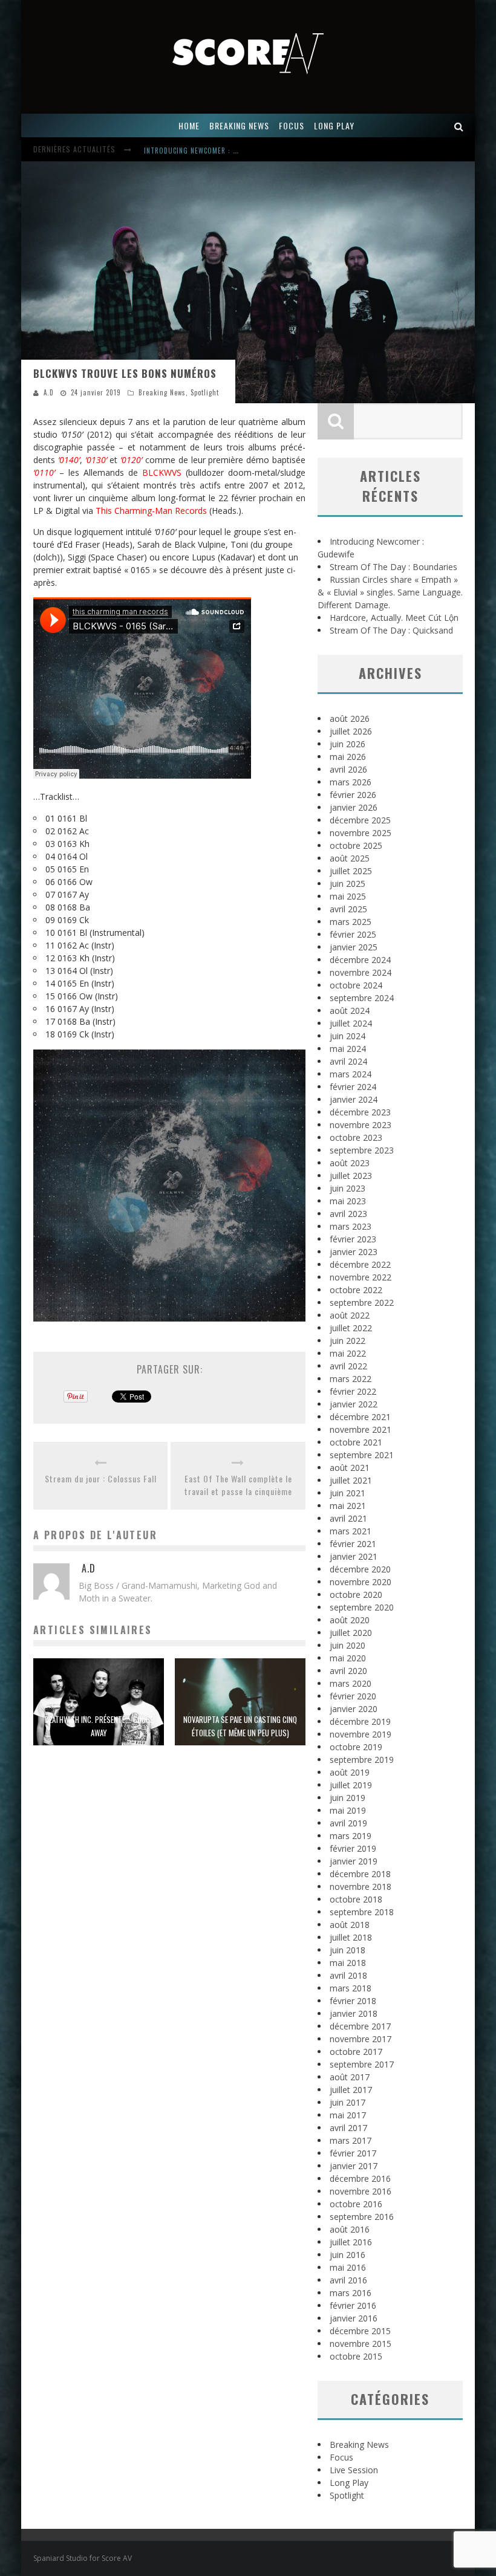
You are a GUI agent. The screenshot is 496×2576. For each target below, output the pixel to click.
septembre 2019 (362, 1760)
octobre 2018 (356, 1899)
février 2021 (353, 1544)
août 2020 (350, 1620)
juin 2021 (348, 1493)
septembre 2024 (362, 998)
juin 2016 (348, 2255)
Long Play (349, 2483)
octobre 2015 (356, 2356)
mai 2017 (348, 2115)
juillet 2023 (351, 1176)
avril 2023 (348, 1214)
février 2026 (353, 795)
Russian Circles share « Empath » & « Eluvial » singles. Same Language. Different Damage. (390, 592)
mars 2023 (351, 1226)
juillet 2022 (351, 1328)
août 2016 (350, 2229)
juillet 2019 (351, 1785)
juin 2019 (348, 1798)
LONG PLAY (334, 125)
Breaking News (162, 392)
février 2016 (353, 2305)
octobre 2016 (356, 2204)
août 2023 (350, 1163)
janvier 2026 (354, 807)
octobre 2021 (356, 1442)
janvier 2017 (354, 2166)
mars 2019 (351, 1836)
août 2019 (350, 1772)
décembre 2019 (360, 1721)
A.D (49, 392)
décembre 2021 (360, 1417)
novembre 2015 (361, 2344)
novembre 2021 (361, 1429)
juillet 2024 (351, 1023)
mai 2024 (348, 1049)
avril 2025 (348, 909)
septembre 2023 (362, 1150)
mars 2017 (351, 2140)
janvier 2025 (354, 947)
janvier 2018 (354, 2013)
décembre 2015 (360, 2331)
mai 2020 (348, 1658)
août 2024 (350, 1011)
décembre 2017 (360, 2026)
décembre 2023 (360, 1112)
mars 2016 (351, 2293)
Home (189, 125)
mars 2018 (351, 1988)
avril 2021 (348, 1518)
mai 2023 (348, 1201)
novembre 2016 (361, 2191)
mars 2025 (351, 922)
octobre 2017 (356, 2052)
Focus (341, 2457)
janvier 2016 (354, 2318)
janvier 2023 (354, 1252)
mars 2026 (351, 782)
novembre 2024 (361, 972)
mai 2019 (348, 1810)
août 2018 (350, 1925)
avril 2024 (348, 1061)
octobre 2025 (356, 845)
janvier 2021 (354, 1556)
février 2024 (353, 1087)
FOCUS (292, 125)
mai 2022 (348, 1353)
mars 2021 (351, 1531)
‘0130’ (96, 460)
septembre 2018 (362, 1912)
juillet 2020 (351, 1633)
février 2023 (353, 1239)
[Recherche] (459, 125)
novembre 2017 (361, 2039)
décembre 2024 (360, 960)
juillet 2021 (351, 1480)
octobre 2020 (356, 1595)
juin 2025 (348, 884)
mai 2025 (348, 896)
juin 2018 (348, 1950)
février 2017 (353, 2153)
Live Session (354, 2470)
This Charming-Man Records (151, 511)
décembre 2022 (360, 1264)
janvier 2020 (354, 1709)
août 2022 (350, 1315)
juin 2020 (348, 1645)
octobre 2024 (356, 985)
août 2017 (350, 2077)
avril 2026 (348, 769)
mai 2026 (348, 757)
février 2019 (353, 1848)
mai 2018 (348, 1963)
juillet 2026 (351, 731)
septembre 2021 (362, 1455)
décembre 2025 (360, 820)
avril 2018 (348, 1975)
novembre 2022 (361, 1277)
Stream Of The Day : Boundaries (393, 567)
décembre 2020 (360, 1569)
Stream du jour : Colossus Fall (101, 1478)
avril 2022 (348, 1366)
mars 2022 (351, 1379)
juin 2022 (348, 1341)
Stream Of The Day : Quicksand (391, 630)
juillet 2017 (351, 2090)
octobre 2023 (356, 1137)
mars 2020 (351, 1683)
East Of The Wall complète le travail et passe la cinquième (238, 1485)
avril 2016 (348, 2280)
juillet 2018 (351, 1937)
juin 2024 (348, 1036)
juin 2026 (348, 744)
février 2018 (353, 2001)
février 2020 (353, 1696)
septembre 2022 (362, 1303)
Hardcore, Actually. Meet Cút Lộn (394, 618)
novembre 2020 (361, 1582)
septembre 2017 (362, 2064)
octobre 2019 (356, 1747)
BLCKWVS (162, 472)
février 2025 (353, 934)
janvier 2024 (354, 1099)
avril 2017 (348, 2128)
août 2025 (350, 858)
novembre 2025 (361, 833)
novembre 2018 (361, 1887)
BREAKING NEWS (239, 125)
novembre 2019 (361, 1734)
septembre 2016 (362, 2217)
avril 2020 (348, 1671)
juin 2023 (348, 1188)
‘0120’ (131, 460)
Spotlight (205, 392)
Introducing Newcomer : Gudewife (204, 151)
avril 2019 (348, 1823)
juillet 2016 (351, 2242)
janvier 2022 (354, 1404)
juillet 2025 (351, 871)
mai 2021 (348, 1506)
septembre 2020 (362, 1607)
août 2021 (350, 1468)
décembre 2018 (360, 1874)
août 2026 (350, 719)
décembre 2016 (360, 2179)
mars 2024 (351, 1074)
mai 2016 (348, 2267)
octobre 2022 (356, 1290)
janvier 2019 (354, 1861)
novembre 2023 (361, 1125)
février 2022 (353, 1391)
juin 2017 (348, 2102)
